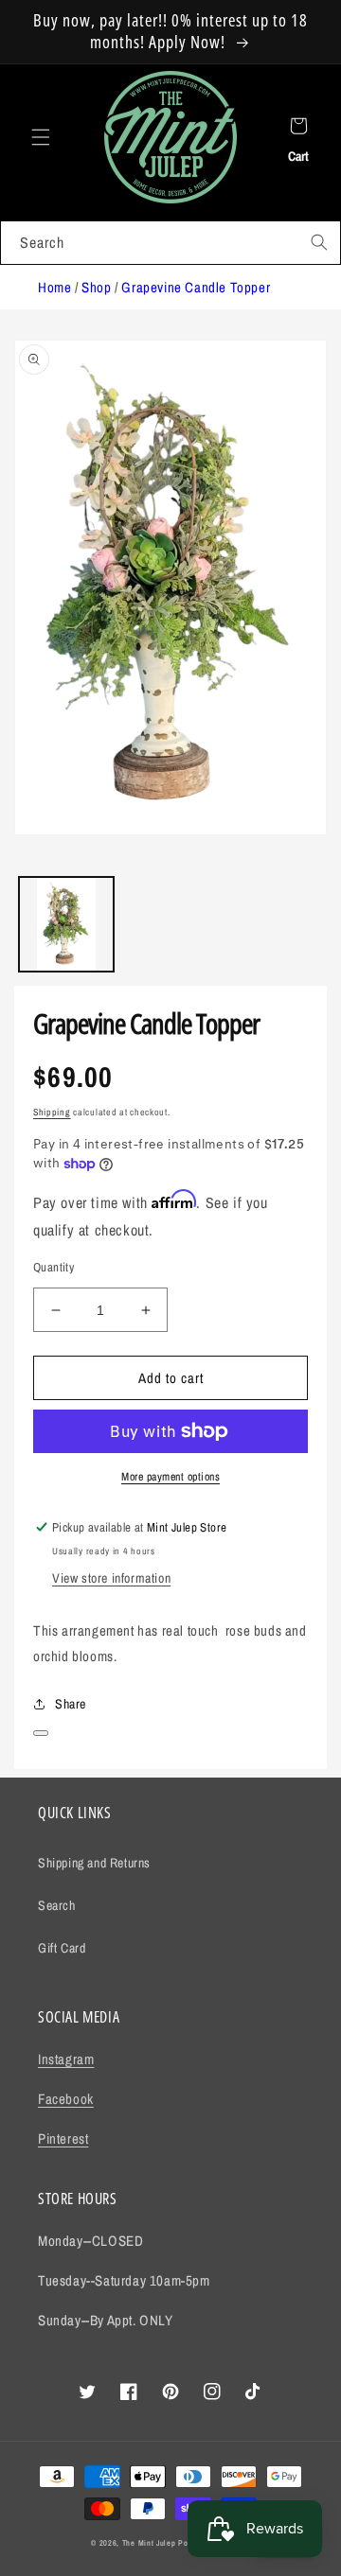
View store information (111, 1578)
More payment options (170, 1477)
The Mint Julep (149, 2543)
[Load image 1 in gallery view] (66, 924)
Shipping (52, 1112)
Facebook (66, 2099)
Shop (96, 287)
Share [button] (71, 1704)
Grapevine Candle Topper (196, 287)
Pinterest (63, 2138)
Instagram (66, 2059)
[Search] (319, 242)
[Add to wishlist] (41, 1733)
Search (57, 1905)
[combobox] (170, 243)
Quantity (54, 1267)
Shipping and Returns (94, 1863)
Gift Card (62, 1948)
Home (54, 287)
